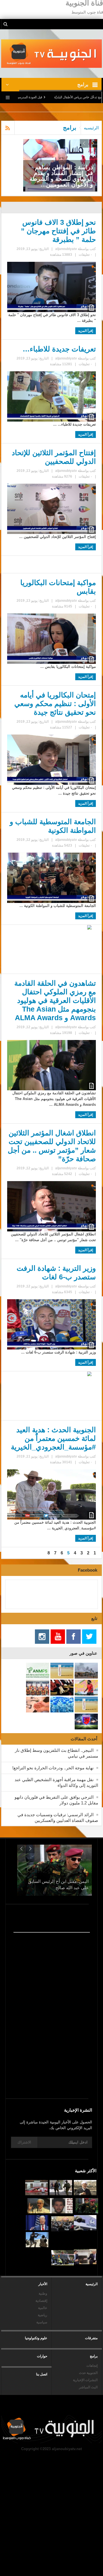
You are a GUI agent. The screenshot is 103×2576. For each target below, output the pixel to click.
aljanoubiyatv (66, 249)
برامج (94, 2356)
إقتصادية (41, 2301)
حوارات (42, 2356)
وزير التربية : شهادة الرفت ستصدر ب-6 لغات (56, 1272)
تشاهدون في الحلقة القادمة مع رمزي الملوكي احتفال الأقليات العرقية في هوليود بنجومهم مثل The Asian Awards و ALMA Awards (55, 1000)
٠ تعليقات (85, 255)
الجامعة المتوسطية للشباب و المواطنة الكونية (53, 826)
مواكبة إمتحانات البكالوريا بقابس (58, 587)
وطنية (43, 2294)
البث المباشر (88, 2387)
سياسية (42, 2322)
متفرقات (91, 2338)
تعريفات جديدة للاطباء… (59, 349)
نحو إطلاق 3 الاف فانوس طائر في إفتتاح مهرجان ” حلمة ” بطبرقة (58, 231)
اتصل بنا (42, 2374)
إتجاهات (92, 2366)
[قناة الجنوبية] (52, 53)
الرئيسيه (91, 128)
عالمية (43, 2308)
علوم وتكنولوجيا (36, 2338)
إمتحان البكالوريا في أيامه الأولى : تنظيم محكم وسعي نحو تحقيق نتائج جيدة (55, 703)
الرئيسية (92, 2284)
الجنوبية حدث (88, 2373)
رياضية (42, 2315)
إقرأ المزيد (86, 331)
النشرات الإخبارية (85, 2380)
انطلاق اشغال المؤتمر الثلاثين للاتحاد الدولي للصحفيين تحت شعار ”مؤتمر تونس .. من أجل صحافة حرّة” (52, 1146)
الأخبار (43, 2284)
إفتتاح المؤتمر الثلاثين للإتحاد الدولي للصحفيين (54, 457)
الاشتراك (24, 2142)
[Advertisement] (51, 2037)
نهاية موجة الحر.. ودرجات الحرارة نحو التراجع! (53, 1768)
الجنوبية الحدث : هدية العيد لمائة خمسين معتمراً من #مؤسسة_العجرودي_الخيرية (53, 1438)
